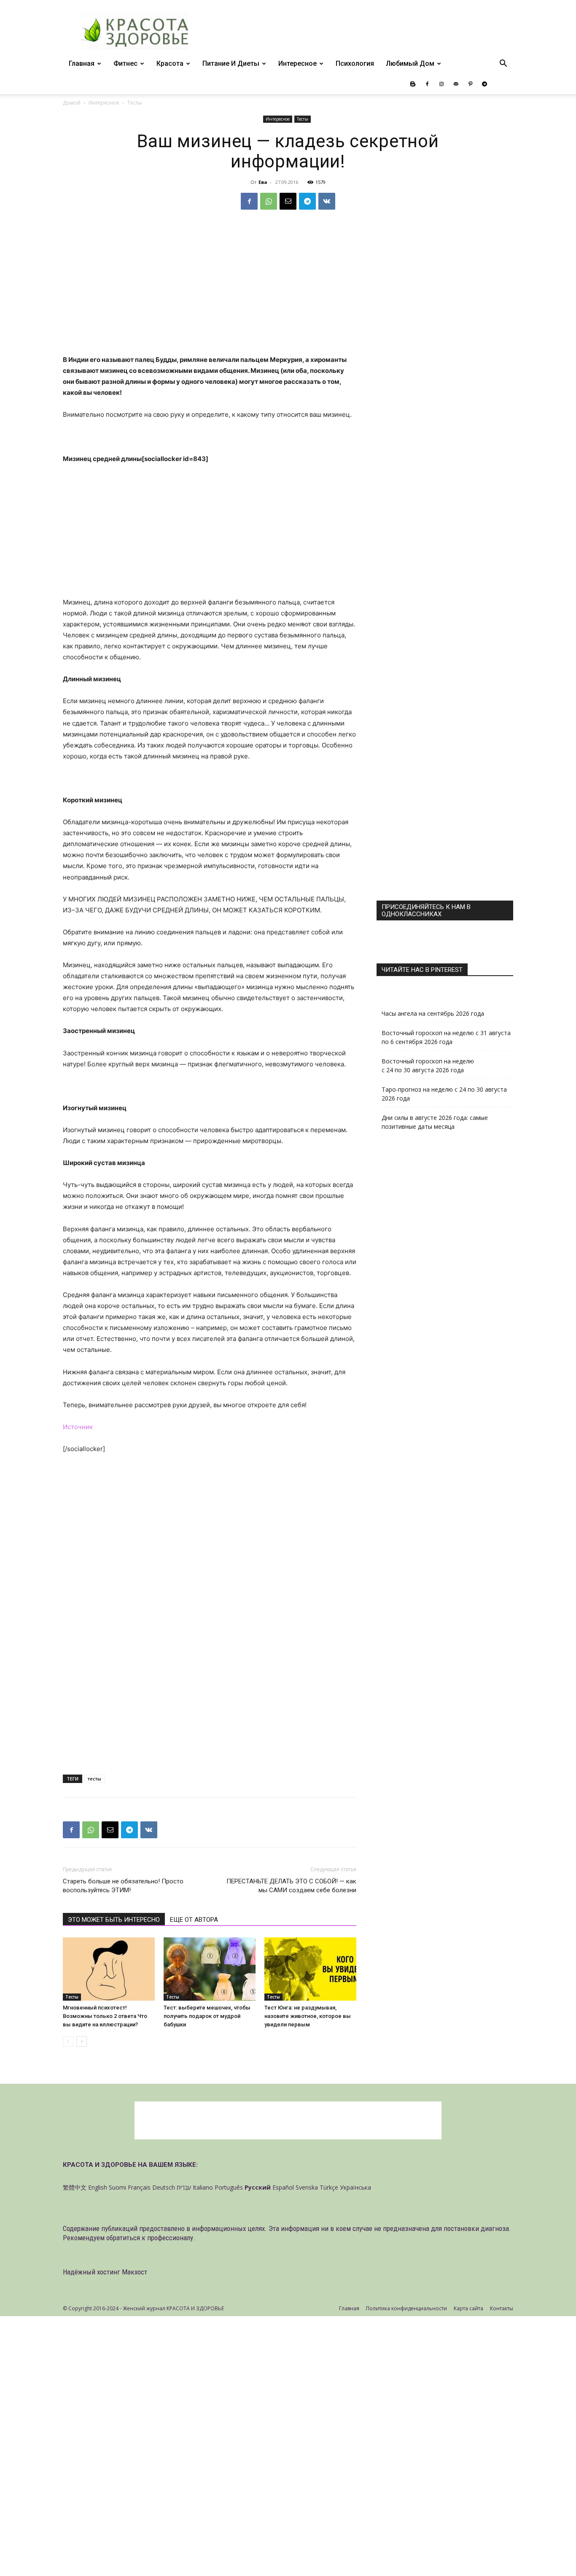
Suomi (117, 2187)
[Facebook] (427, 84)
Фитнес (125, 63)
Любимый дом (410, 63)
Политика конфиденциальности (406, 2308)
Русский (258, 2187)
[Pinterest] (470, 84)
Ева (263, 182)
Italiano (203, 2187)
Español (283, 2187)
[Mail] (456, 84)
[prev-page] (68, 2041)
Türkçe (329, 2187)
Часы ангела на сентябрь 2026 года (433, 1013)
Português (229, 2187)
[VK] (327, 201)
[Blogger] (413, 84)
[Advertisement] (210, 292)
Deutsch (164, 2187)
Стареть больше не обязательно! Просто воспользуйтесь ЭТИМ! (123, 1886)
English (98, 2187)
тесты (94, 1779)
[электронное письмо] (288, 201)
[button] (503, 64)
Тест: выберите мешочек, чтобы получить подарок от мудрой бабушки (207, 2016)
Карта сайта (468, 2308)
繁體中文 (75, 2187)
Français (139, 2187)
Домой (72, 103)
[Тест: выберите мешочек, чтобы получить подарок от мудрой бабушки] (210, 1969)
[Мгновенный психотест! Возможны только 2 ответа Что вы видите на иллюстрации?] (109, 1969)
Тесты (303, 119)
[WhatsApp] (269, 201)
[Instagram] (441, 84)
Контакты (502, 2308)
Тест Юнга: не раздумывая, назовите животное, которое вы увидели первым (308, 2016)
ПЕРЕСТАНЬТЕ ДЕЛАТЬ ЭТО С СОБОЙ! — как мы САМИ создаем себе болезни (291, 1886)
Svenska (307, 2187)
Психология (355, 63)
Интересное (297, 63)
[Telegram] (484, 84)
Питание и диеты (231, 63)
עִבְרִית (184, 2187)
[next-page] (82, 2041)
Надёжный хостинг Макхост (105, 2272)
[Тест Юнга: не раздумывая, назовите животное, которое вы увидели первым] (310, 1969)
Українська (355, 2187)
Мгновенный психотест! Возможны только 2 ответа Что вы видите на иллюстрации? (105, 2016)
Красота (170, 63)
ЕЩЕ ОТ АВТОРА (194, 1920)
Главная (82, 63)
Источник (78, 1427)
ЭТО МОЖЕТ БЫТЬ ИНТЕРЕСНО (114, 1920)
